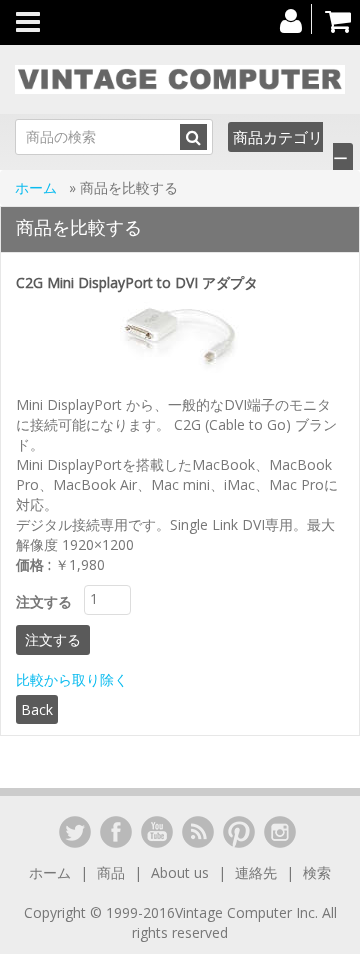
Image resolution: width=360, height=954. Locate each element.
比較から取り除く (72, 679)
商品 (111, 872)
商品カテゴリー (290, 147)
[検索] (193, 137)
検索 (317, 872)
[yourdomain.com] (180, 79)
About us (180, 872)
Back (37, 709)
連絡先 (256, 872)
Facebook (116, 832)
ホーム (38, 187)
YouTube (157, 832)
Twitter (75, 832)
